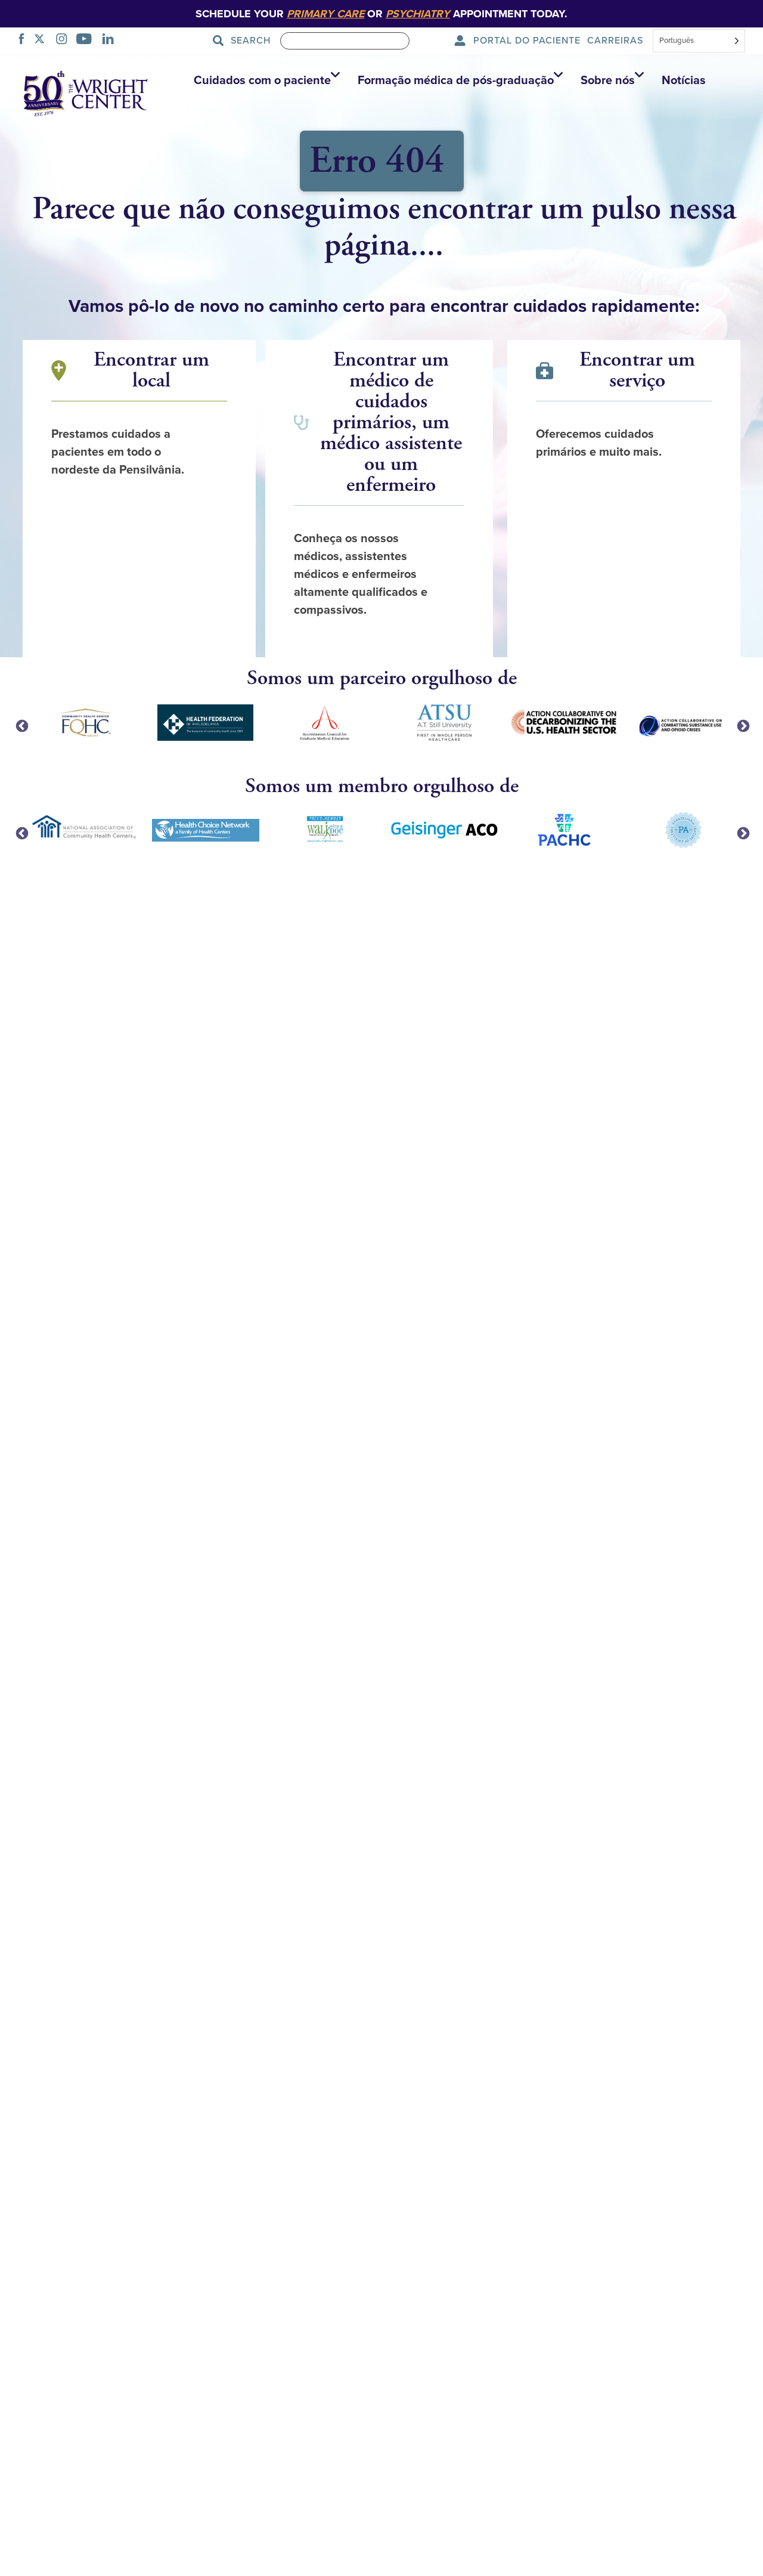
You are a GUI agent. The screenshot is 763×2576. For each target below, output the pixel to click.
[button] (264, 81)
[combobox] (699, 42)
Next (742, 725)
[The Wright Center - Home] (86, 92)
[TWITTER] (43, 41)
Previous (21, 725)
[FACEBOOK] (25, 41)
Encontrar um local (151, 370)
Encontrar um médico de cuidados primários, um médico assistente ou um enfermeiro (391, 423)
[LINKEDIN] (111, 41)
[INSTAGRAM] (65, 41)
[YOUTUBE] (87, 41)
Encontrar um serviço (637, 370)
